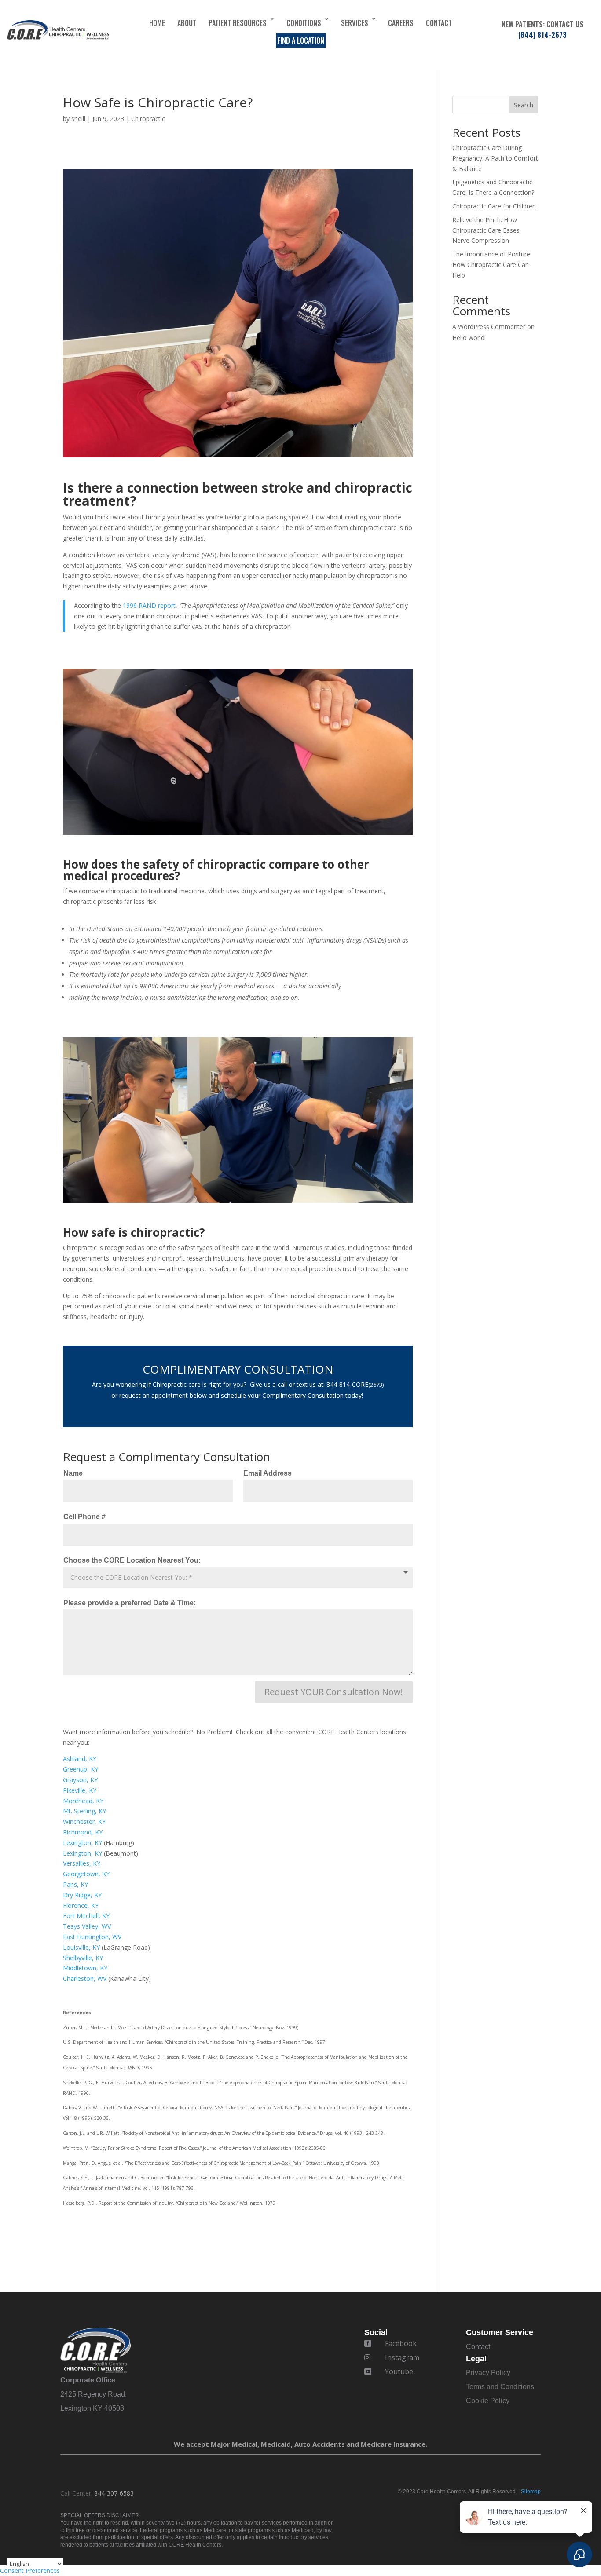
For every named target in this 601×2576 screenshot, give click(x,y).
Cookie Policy (488, 2401)
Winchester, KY (84, 1821)
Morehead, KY (83, 1801)
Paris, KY (75, 1884)
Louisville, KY (82, 1947)
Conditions (304, 23)
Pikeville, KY (80, 1790)
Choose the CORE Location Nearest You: (132, 1560)
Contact (439, 23)
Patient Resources (238, 23)
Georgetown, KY (86, 1874)
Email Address (268, 1473)
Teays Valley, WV (87, 1926)
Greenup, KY (81, 1769)
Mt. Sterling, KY (84, 1811)
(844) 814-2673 (542, 35)
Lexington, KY (82, 1843)
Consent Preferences (30, 2571)
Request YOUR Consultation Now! (334, 1692)
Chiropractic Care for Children (494, 206)
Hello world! (469, 338)
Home (157, 23)
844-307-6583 (114, 2493)
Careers (401, 23)
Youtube (399, 2371)
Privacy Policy (488, 2373)
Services (355, 23)
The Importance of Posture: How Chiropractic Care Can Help (492, 265)
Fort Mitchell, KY (86, 1916)
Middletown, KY (85, 1968)
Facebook (401, 2343)
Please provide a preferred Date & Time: (130, 1603)
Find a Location (301, 40)
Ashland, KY (80, 1759)
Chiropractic (148, 119)
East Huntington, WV (92, 1937)
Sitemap (531, 2492)
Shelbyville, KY (83, 1958)
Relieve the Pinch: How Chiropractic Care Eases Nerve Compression (486, 230)
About (187, 23)
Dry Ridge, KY (82, 1895)
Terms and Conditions (500, 2387)
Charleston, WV (86, 1979)
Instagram (402, 2357)
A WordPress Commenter (489, 327)
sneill (78, 119)
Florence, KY (81, 1906)
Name (73, 1473)
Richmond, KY (83, 1832)
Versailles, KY (82, 1863)
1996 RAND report (149, 605)
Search (524, 105)
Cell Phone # (84, 1517)
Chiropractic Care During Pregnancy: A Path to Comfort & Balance (495, 158)
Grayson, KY (80, 1780)
